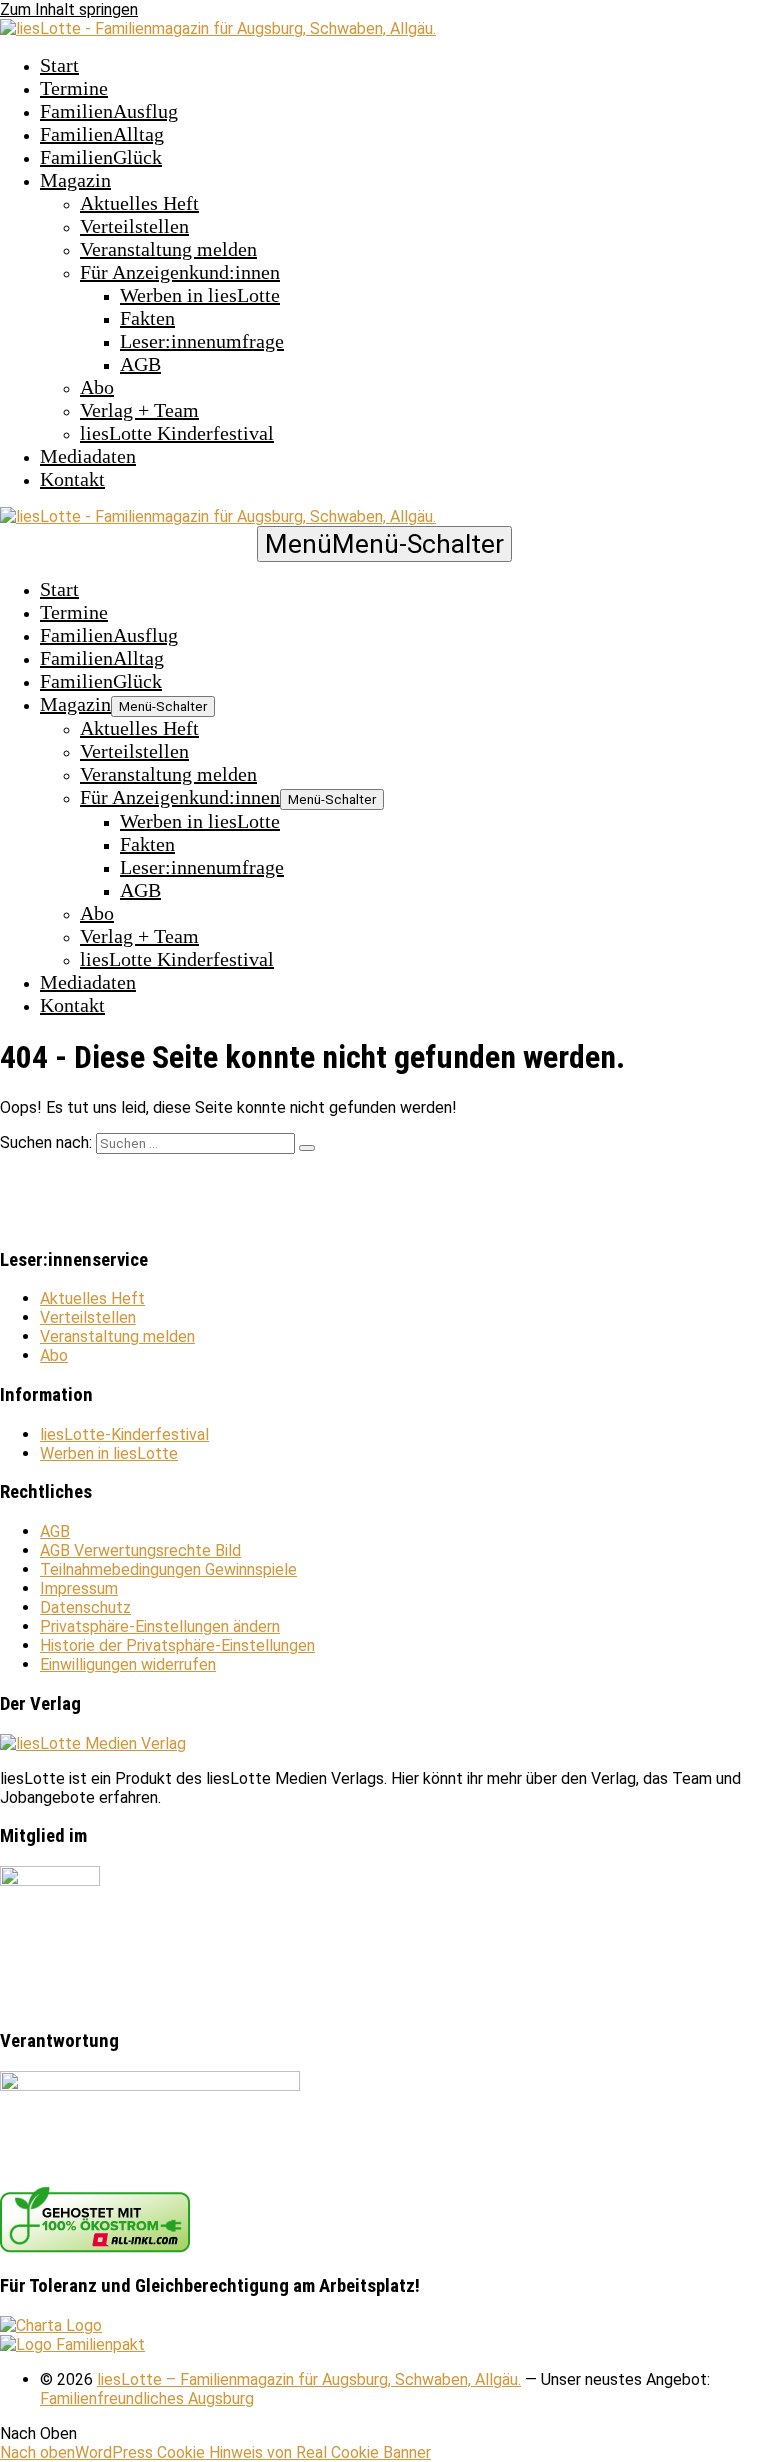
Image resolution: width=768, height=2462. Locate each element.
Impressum (79, 1588)
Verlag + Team (139, 410)
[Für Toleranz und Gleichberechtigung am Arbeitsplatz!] (51, 2325)
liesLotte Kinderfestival (177, 433)
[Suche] (307, 1148)
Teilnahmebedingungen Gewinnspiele (168, 1569)
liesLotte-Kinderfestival (124, 1434)
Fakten (147, 318)
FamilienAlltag (102, 134)
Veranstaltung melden (168, 249)
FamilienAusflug (109, 111)
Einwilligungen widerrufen (128, 1664)
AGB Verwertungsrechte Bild (140, 1550)
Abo (97, 387)
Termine (74, 88)
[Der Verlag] (93, 1743)
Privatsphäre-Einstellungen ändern (160, 1626)
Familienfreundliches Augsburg (147, 2398)
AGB (140, 364)
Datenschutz (85, 1607)
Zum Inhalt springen (69, 9)
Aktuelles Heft (139, 203)
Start (59, 65)
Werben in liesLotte (200, 295)
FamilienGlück (101, 157)
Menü (384, 544)
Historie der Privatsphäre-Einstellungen (177, 1645)
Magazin (75, 180)
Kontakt (72, 479)
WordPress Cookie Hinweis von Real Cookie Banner (253, 2452)
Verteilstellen (134, 226)
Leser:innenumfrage (202, 341)
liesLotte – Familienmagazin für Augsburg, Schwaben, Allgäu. (309, 2379)
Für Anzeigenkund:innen (180, 272)
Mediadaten (88, 456)
